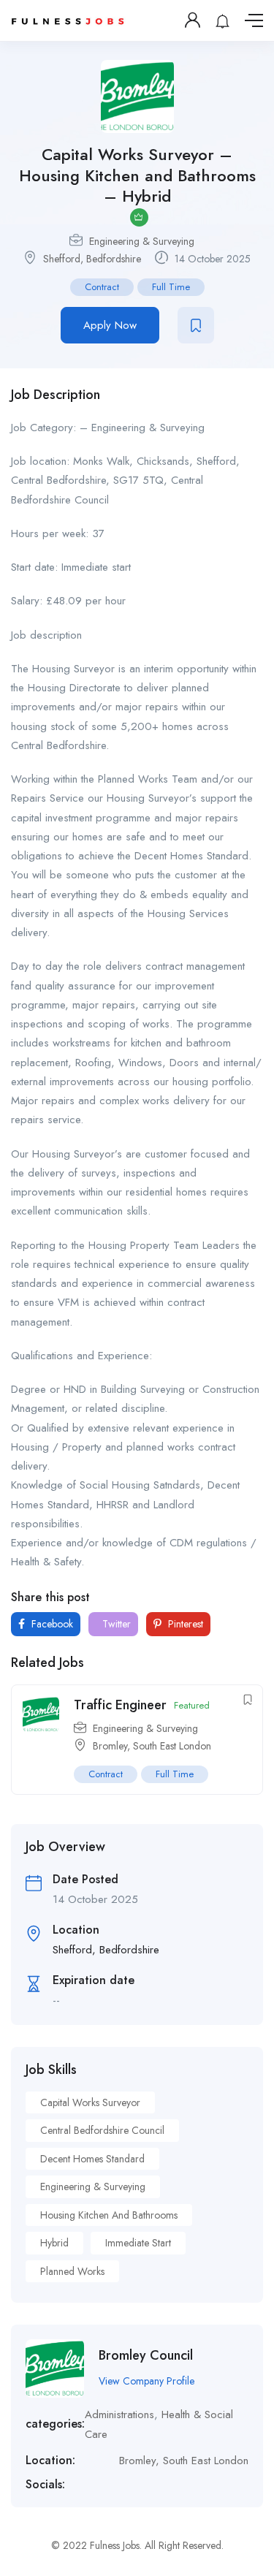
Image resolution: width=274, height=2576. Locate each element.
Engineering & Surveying (142, 241)
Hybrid (54, 2243)
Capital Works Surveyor (90, 2102)
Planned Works (72, 2271)
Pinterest (184, 1624)
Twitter (115, 1624)
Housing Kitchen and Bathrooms (109, 2215)
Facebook (51, 1624)
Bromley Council (146, 2355)
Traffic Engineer (120, 1705)
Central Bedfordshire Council (102, 2130)
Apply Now (110, 325)
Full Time (171, 287)
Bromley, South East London (152, 1746)
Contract (102, 287)
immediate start (138, 2243)
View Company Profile (146, 2381)
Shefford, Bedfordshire (92, 259)
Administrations (119, 2414)
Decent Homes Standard (92, 2159)
